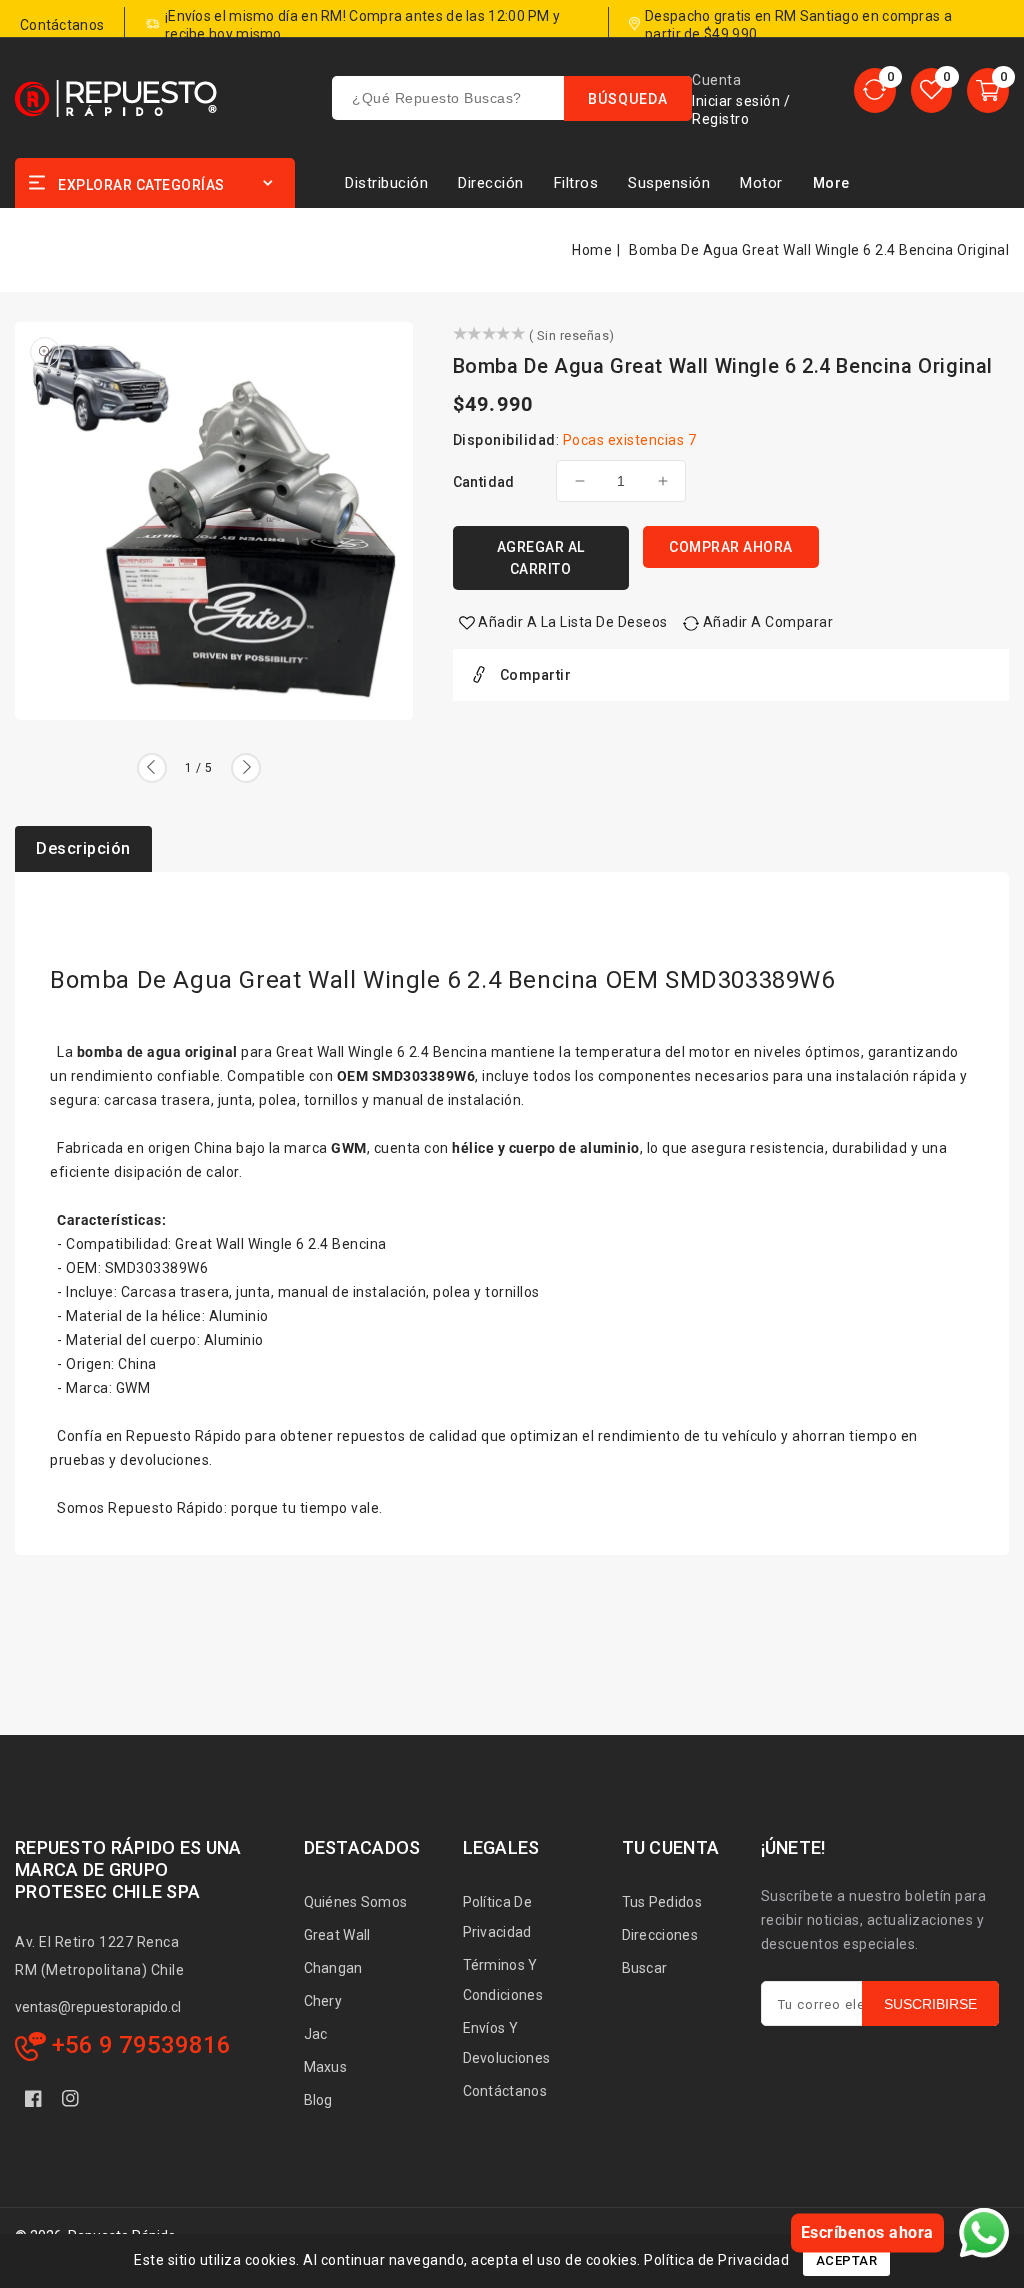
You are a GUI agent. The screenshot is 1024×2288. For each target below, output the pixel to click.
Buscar (645, 1968)
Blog (318, 2100)
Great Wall (337, 1935)
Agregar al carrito (541, 558)
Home (592, 250)
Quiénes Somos (356, 1902)
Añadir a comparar (768, 622)
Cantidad (484, 482)
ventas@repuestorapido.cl (98, 2007)
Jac (316, 2034)
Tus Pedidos (662, 1902)
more (831, 183)
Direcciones (660, 1935)
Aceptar (847, 2260)
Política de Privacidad (497, 1917)
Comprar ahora (731, 547)
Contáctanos (505, 2091)
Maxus (326, 2067)
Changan (333, 1968)
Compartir (536, 675)
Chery (323, 2001)
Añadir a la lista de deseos (573, 622)
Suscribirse (930, 2004)
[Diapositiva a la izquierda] (152, 768)
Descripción (83, 848)
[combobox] (512, 98)
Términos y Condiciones (503, 1980)
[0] (874, 90)
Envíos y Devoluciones (507, 2043)
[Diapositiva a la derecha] (246, 768)
